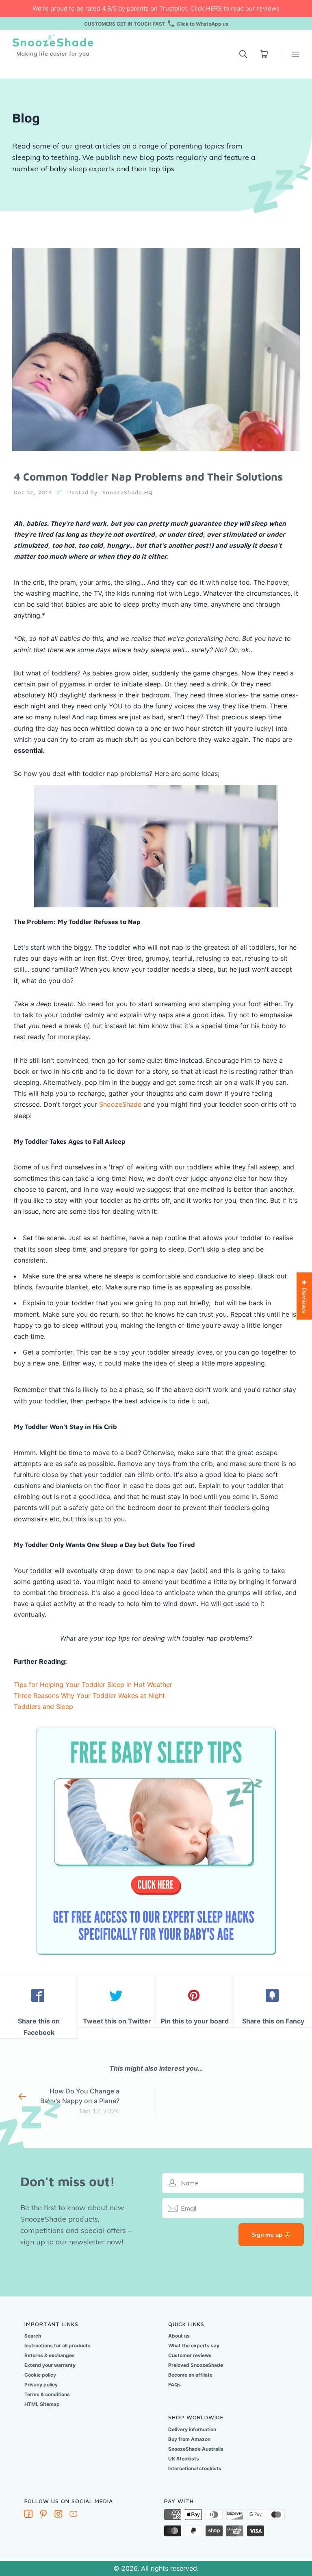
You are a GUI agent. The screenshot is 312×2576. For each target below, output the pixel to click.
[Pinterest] (43, 2515)
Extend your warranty (50, 2365)
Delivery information (192, 2429)
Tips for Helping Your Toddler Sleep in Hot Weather (93, 1685)
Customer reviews (190, 2355)
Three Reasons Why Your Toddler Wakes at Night (89, 1695)
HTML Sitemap (42, 2404)
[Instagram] (58, 2515)
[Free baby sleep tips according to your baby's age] (156, 1724)
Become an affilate (190, 2375)
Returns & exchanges (50, 2355)
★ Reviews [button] (304, 1296)
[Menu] (290, 54)
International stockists (195, 2468)
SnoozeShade (120, 1104)
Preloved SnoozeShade (196, 2365)
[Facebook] (28, 2515)
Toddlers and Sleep (43, 1706)
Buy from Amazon (189, 2439)
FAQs (174, 2385)
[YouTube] (74, 2515)
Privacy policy (41, 2385)
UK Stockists (184, 2459)
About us (179, 2336)
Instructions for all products (57, 2345)
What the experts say (194, 2345)
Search (33, 2336)
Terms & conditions (47, 2394)
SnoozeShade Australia (196, 2449)
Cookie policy (40, 2375)
